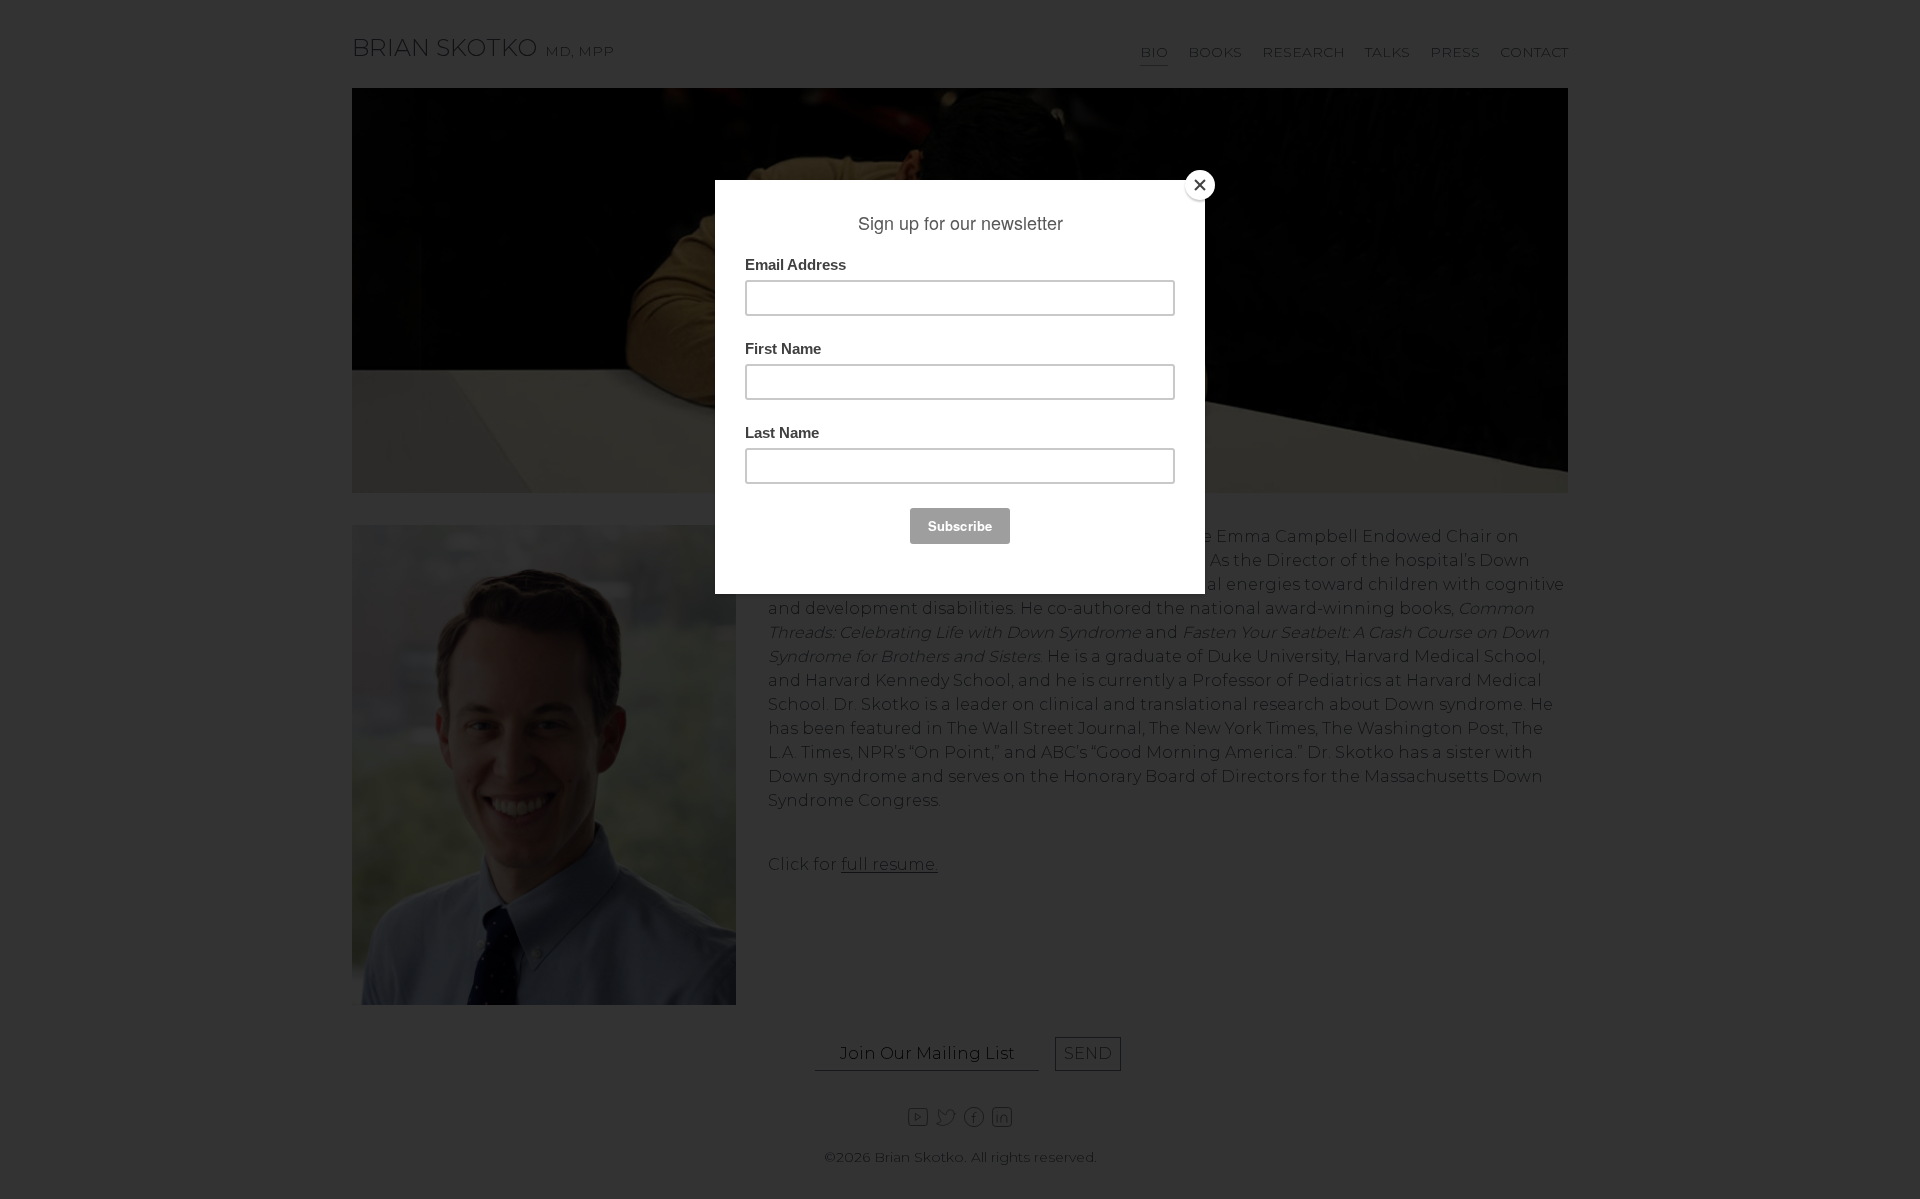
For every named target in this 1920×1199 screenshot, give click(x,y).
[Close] (1200, 185)
